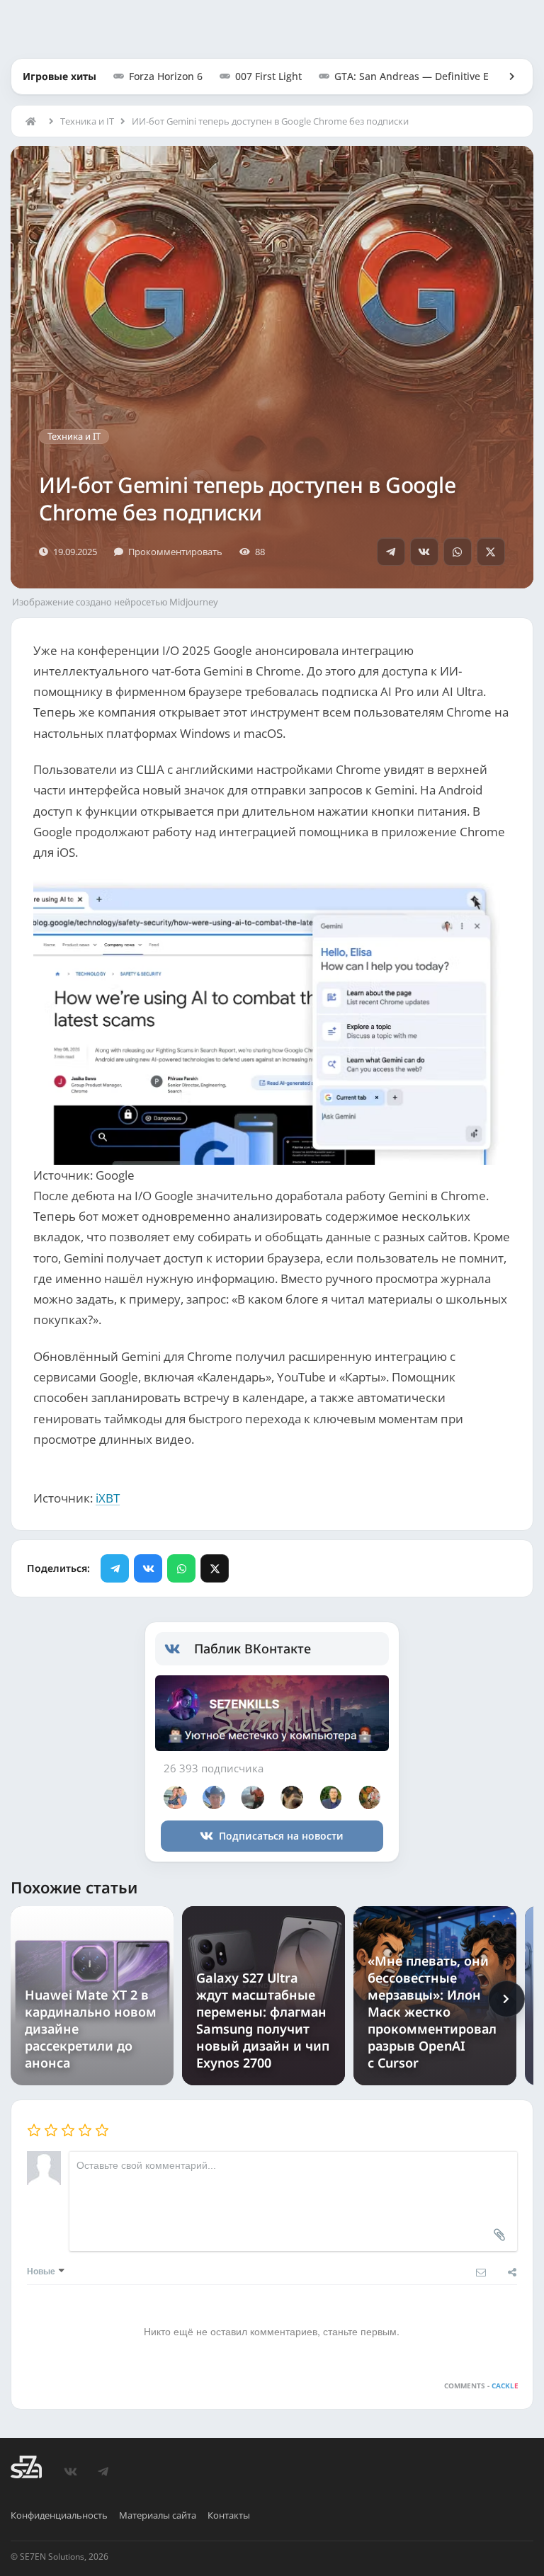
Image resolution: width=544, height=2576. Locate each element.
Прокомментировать (175, 552)
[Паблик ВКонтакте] (180, 1649)
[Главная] (34, 121)
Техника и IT (87, 121)
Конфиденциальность (59, 2515)
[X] (491, 552)
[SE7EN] (26, 2467)
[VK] (424, 552)
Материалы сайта (158, 2515)
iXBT (108, 1498)
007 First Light (268, 76)
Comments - (481, 2386)
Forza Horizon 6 (166, 76)
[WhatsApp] (458, 552)
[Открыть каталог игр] (505, 76)
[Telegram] (391, 552)
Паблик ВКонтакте (253, 1648)
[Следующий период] (506, 1999)
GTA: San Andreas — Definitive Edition (425, 76)
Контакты (229, 2515)
